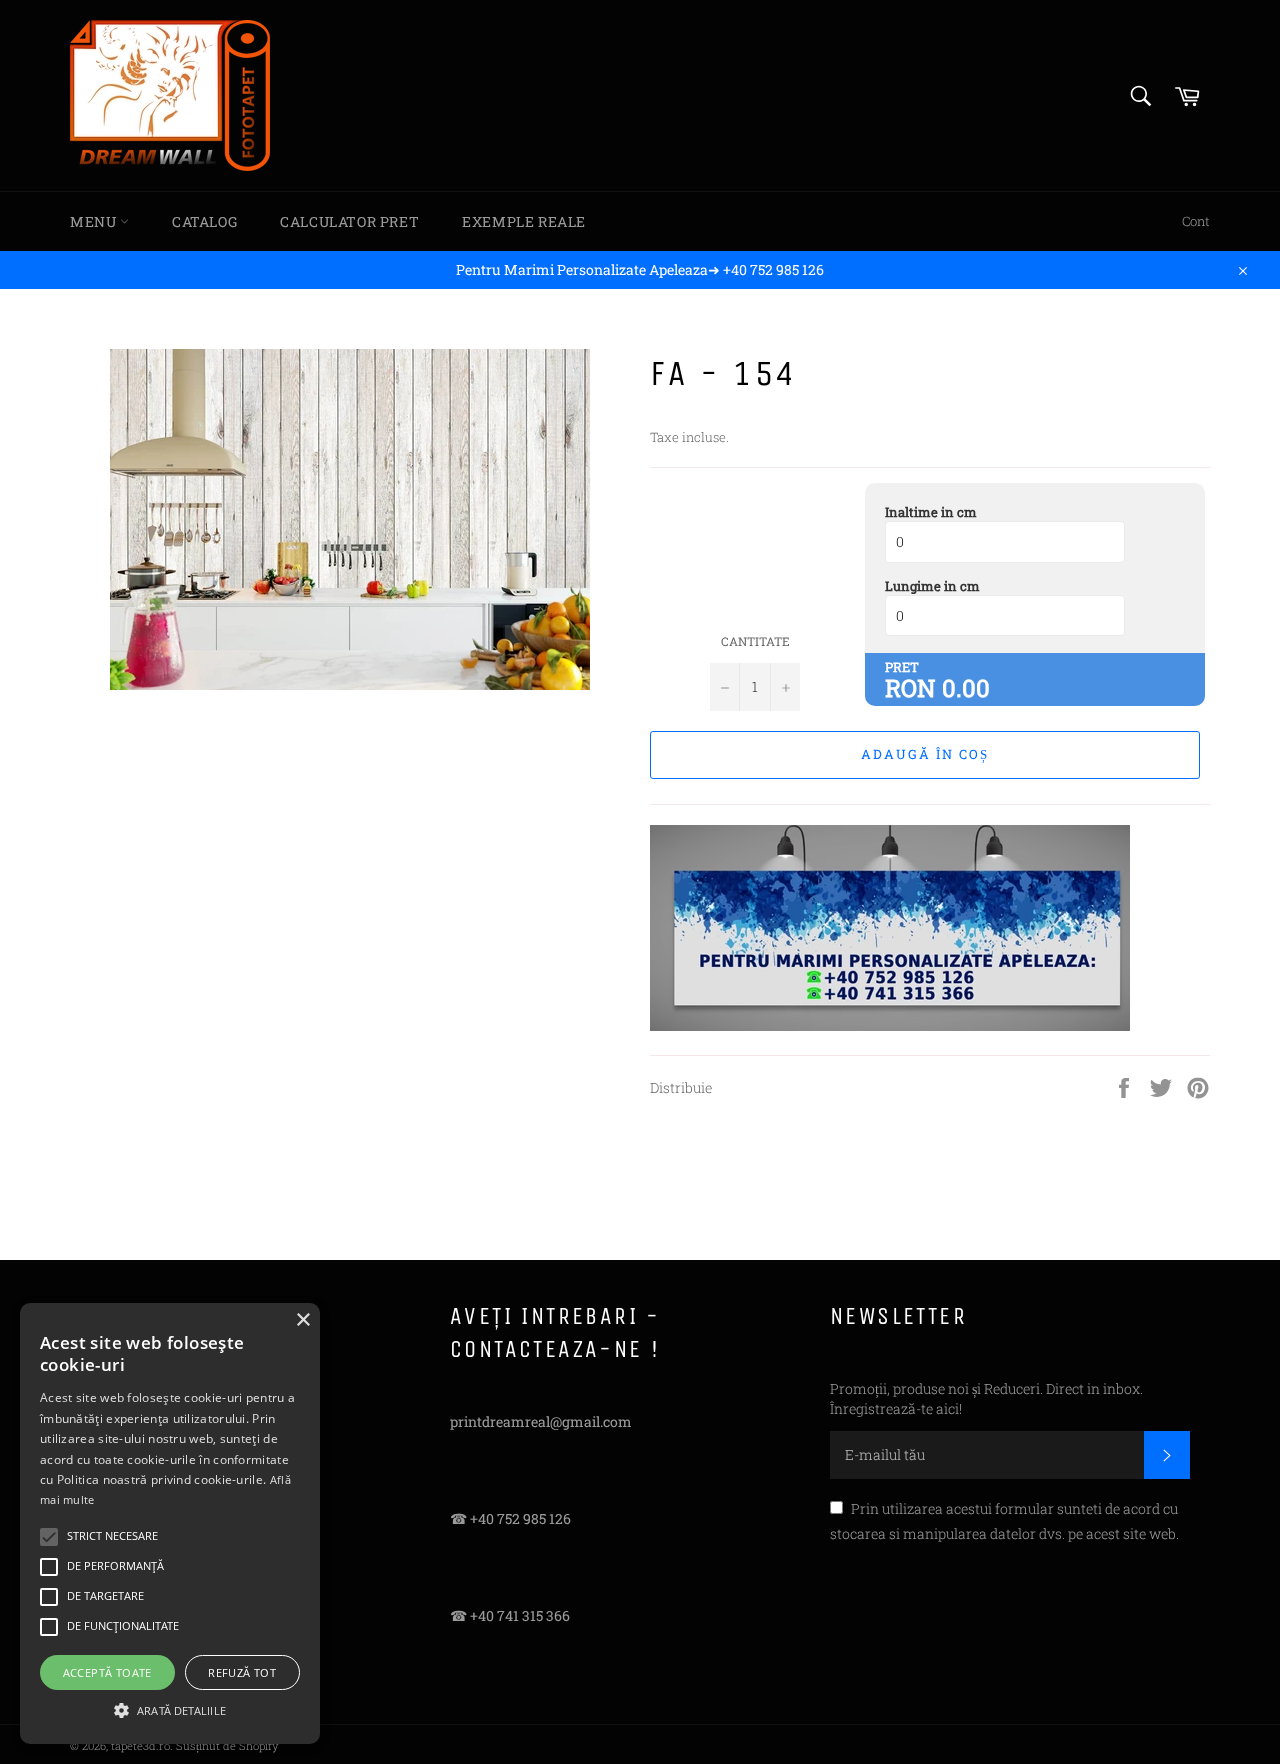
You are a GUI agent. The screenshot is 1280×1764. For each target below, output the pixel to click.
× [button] (302, 1320)
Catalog (204, 221)
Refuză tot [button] (242, 1672)
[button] (170, 1709)
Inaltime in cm (931, 512)
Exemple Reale (524, 221)
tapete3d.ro (140, 1745)
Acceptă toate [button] (107, 1672)
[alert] (170, 1523)
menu (95, 221)
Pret (902, 667)
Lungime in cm (932, 586)
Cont (1196, 221)
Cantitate (755, 641)
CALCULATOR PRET (349, 221)
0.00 (966, 688)
